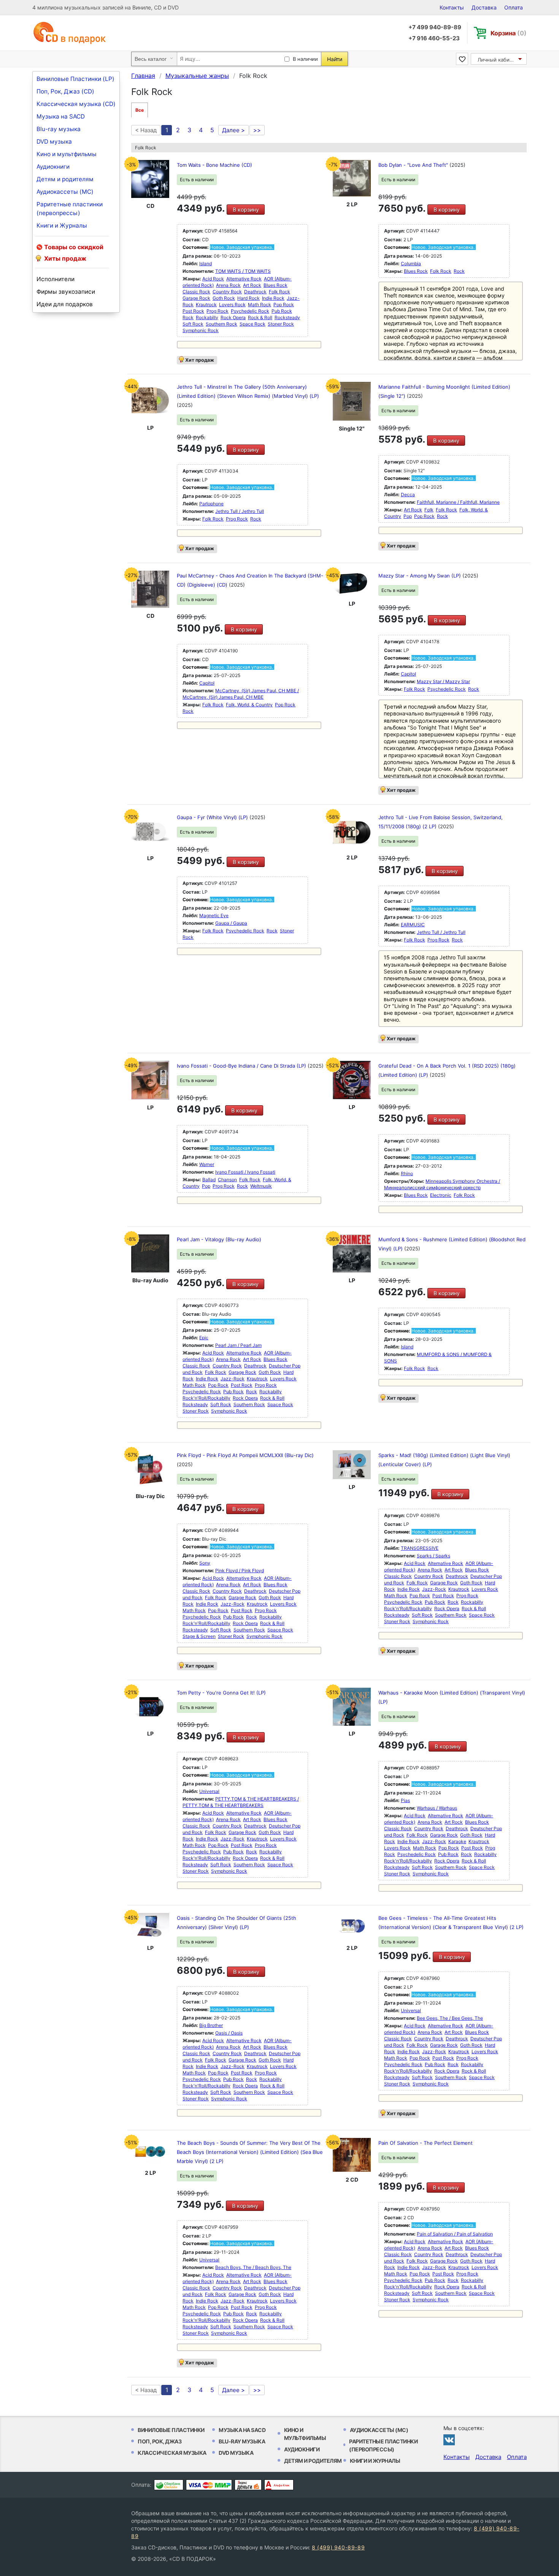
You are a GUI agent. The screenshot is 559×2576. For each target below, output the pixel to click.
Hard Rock (249, 298)
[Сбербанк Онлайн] (169, 2485)
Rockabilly (207, 317)
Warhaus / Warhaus (437, 1808)
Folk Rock (279, 292)
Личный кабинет (498, 60)
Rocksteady (287, 317)
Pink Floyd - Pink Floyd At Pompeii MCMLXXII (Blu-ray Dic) (245, 1455)
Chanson (227, 1180)
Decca (408, 494)
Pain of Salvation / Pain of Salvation (455, 2234)
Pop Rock (284, 305)
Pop (408, 516)
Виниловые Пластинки (171, 2430)
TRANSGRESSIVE (420, 1548)
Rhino (407, 1173)
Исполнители (56, 279)
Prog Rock (218, 311)
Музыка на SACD (61, 116)
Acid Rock (213, 279)
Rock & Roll (260, 317)
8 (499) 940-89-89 (338, 2547)
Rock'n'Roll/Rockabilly (206, 1398)
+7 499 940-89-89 (435, 27)
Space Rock (253, 324)
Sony (205, 1563)
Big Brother (211, 2025)
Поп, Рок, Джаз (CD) (65, 91)
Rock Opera (233, 317)
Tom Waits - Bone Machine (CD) (214, 165)
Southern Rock (222, 324)
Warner (207, 1164)
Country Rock (227, 292)
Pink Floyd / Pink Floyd (240, 1570)
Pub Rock (282, 311)
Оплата (514, 7)
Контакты (452, 7)
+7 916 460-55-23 (434, 38)
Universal (209, 1791)
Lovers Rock (232, 305)
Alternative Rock (244, 279)
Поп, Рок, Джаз (160, 2441)
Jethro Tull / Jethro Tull (240, 511)
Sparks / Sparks (434, 1556)
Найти (335, 59)
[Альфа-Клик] (279, 2485)
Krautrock (206, 305)
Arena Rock (228, 285)
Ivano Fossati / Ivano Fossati (245, 1172)
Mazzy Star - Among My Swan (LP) (420, 576)
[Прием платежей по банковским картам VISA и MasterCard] (209, 2485)
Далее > (233, 130)
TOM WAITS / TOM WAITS (243, 271)
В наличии (305, 59)
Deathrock (255, 292)
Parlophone (211, 504)
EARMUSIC (413, 925)
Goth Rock (224, 298)
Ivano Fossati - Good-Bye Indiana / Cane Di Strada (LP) (242, 1066)
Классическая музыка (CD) (76, 104)
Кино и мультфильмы (67, 154)
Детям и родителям (65, 179)
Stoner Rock (281, 324)
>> (257, 130)
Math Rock (260, 305)
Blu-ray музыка (59, 129)
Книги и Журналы (62, 225)
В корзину (246, 210)
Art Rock (252, 285)
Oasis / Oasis (229, 2033)
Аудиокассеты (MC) (65, 192)
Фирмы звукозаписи (66, 292)
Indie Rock (273, 298)
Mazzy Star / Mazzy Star (443, 681)
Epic (204, 1338)
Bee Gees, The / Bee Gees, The (450, 2018)
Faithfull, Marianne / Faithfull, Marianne (458, 502)
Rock (188, 317)
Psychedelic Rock (250, 311)
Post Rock (193, 311)
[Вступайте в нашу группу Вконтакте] (449, 2440)
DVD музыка (54, 142)
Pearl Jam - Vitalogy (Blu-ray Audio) (219, 1239)
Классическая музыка (172, 2453)
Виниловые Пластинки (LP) (75, 79)
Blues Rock (276, 285)
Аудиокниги (53, 167)
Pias (405, 1800)
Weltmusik (261, 1186)
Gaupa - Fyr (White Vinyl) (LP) (213, 817)
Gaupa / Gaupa (231, 923)
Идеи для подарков (65, 304)
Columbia (411, 263)
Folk (429, 510)
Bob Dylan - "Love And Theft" (414, 165)
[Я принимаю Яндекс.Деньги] (248, 2485)
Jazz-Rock (233, 1379)
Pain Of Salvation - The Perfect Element (426, 2143)
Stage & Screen (199, 1636)
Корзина (509, 33)
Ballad (209, 1180)
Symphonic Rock (201, 330)
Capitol (207, 683)
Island (206, 263)
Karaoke (457, 1841)
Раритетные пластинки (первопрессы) (70, 209)
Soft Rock (193, 324)
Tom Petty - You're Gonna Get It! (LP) (221, 1693)
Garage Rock (196, 298)
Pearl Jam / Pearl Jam (238, 1345)
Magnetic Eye (214, 915)
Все (140, 110)
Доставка (484, 7)
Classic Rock (196, 292)
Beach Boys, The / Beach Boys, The (253, 2267)
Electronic (441, 1195)
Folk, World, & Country (249, 705)
